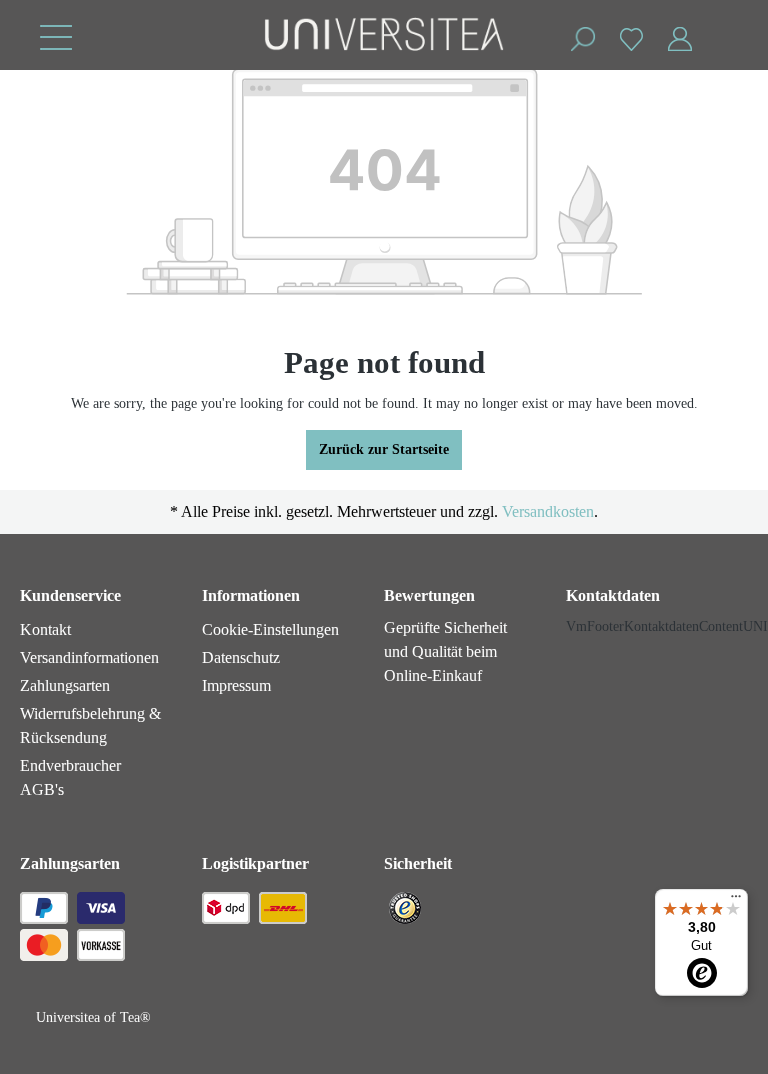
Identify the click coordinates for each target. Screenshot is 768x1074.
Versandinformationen (89, 657)
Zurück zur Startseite (384, 449)
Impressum (236, 685)
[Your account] (680, 39)
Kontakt (45, 629)
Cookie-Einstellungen (270, 629)
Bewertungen (429, 595)
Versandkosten (548, 511)
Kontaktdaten (613, 595)
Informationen (251, 595)
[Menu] (56, 37)
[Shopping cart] (716, 29)
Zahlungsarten (65, 685)
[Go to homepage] (384, 36)
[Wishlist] (631, 39)
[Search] (582, 39)
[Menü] (736, 901)
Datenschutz (241, 657)
